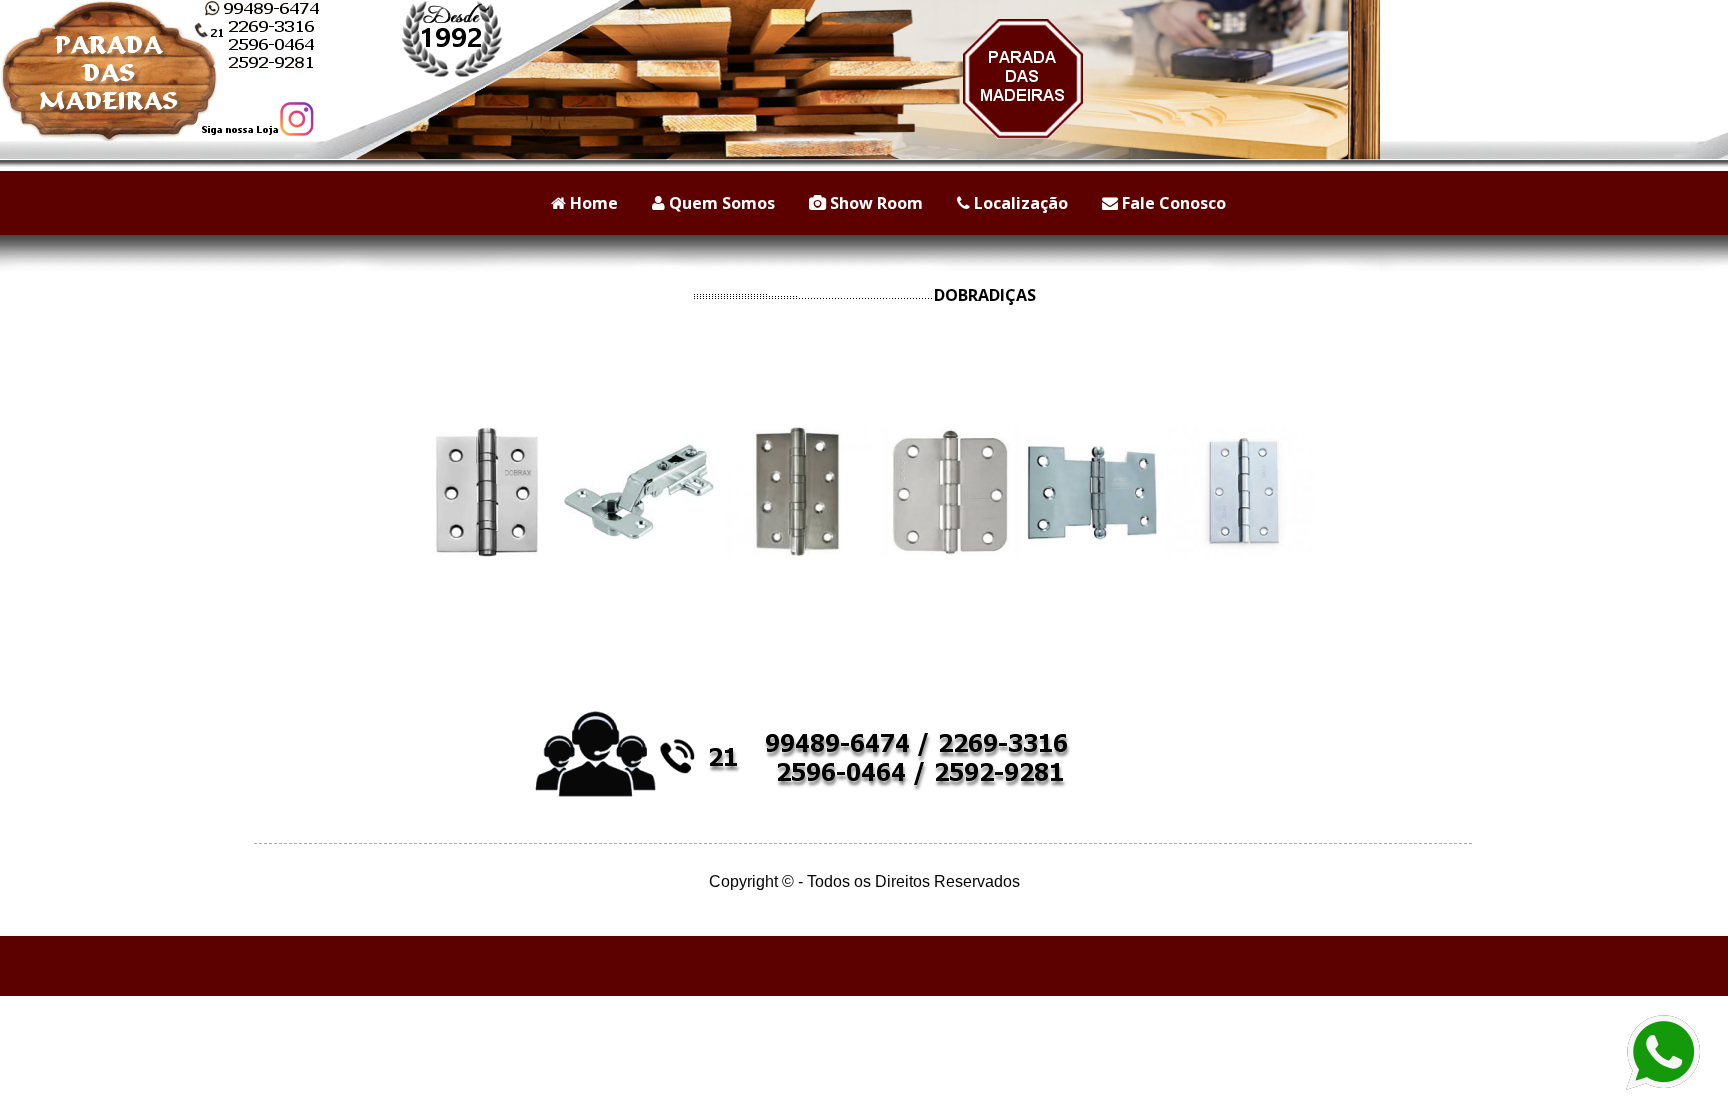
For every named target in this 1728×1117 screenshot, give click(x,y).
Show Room (874, 203)
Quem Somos (720, 203)
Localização (1019, 203)
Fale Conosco (1172, 203)
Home (592, 203)
